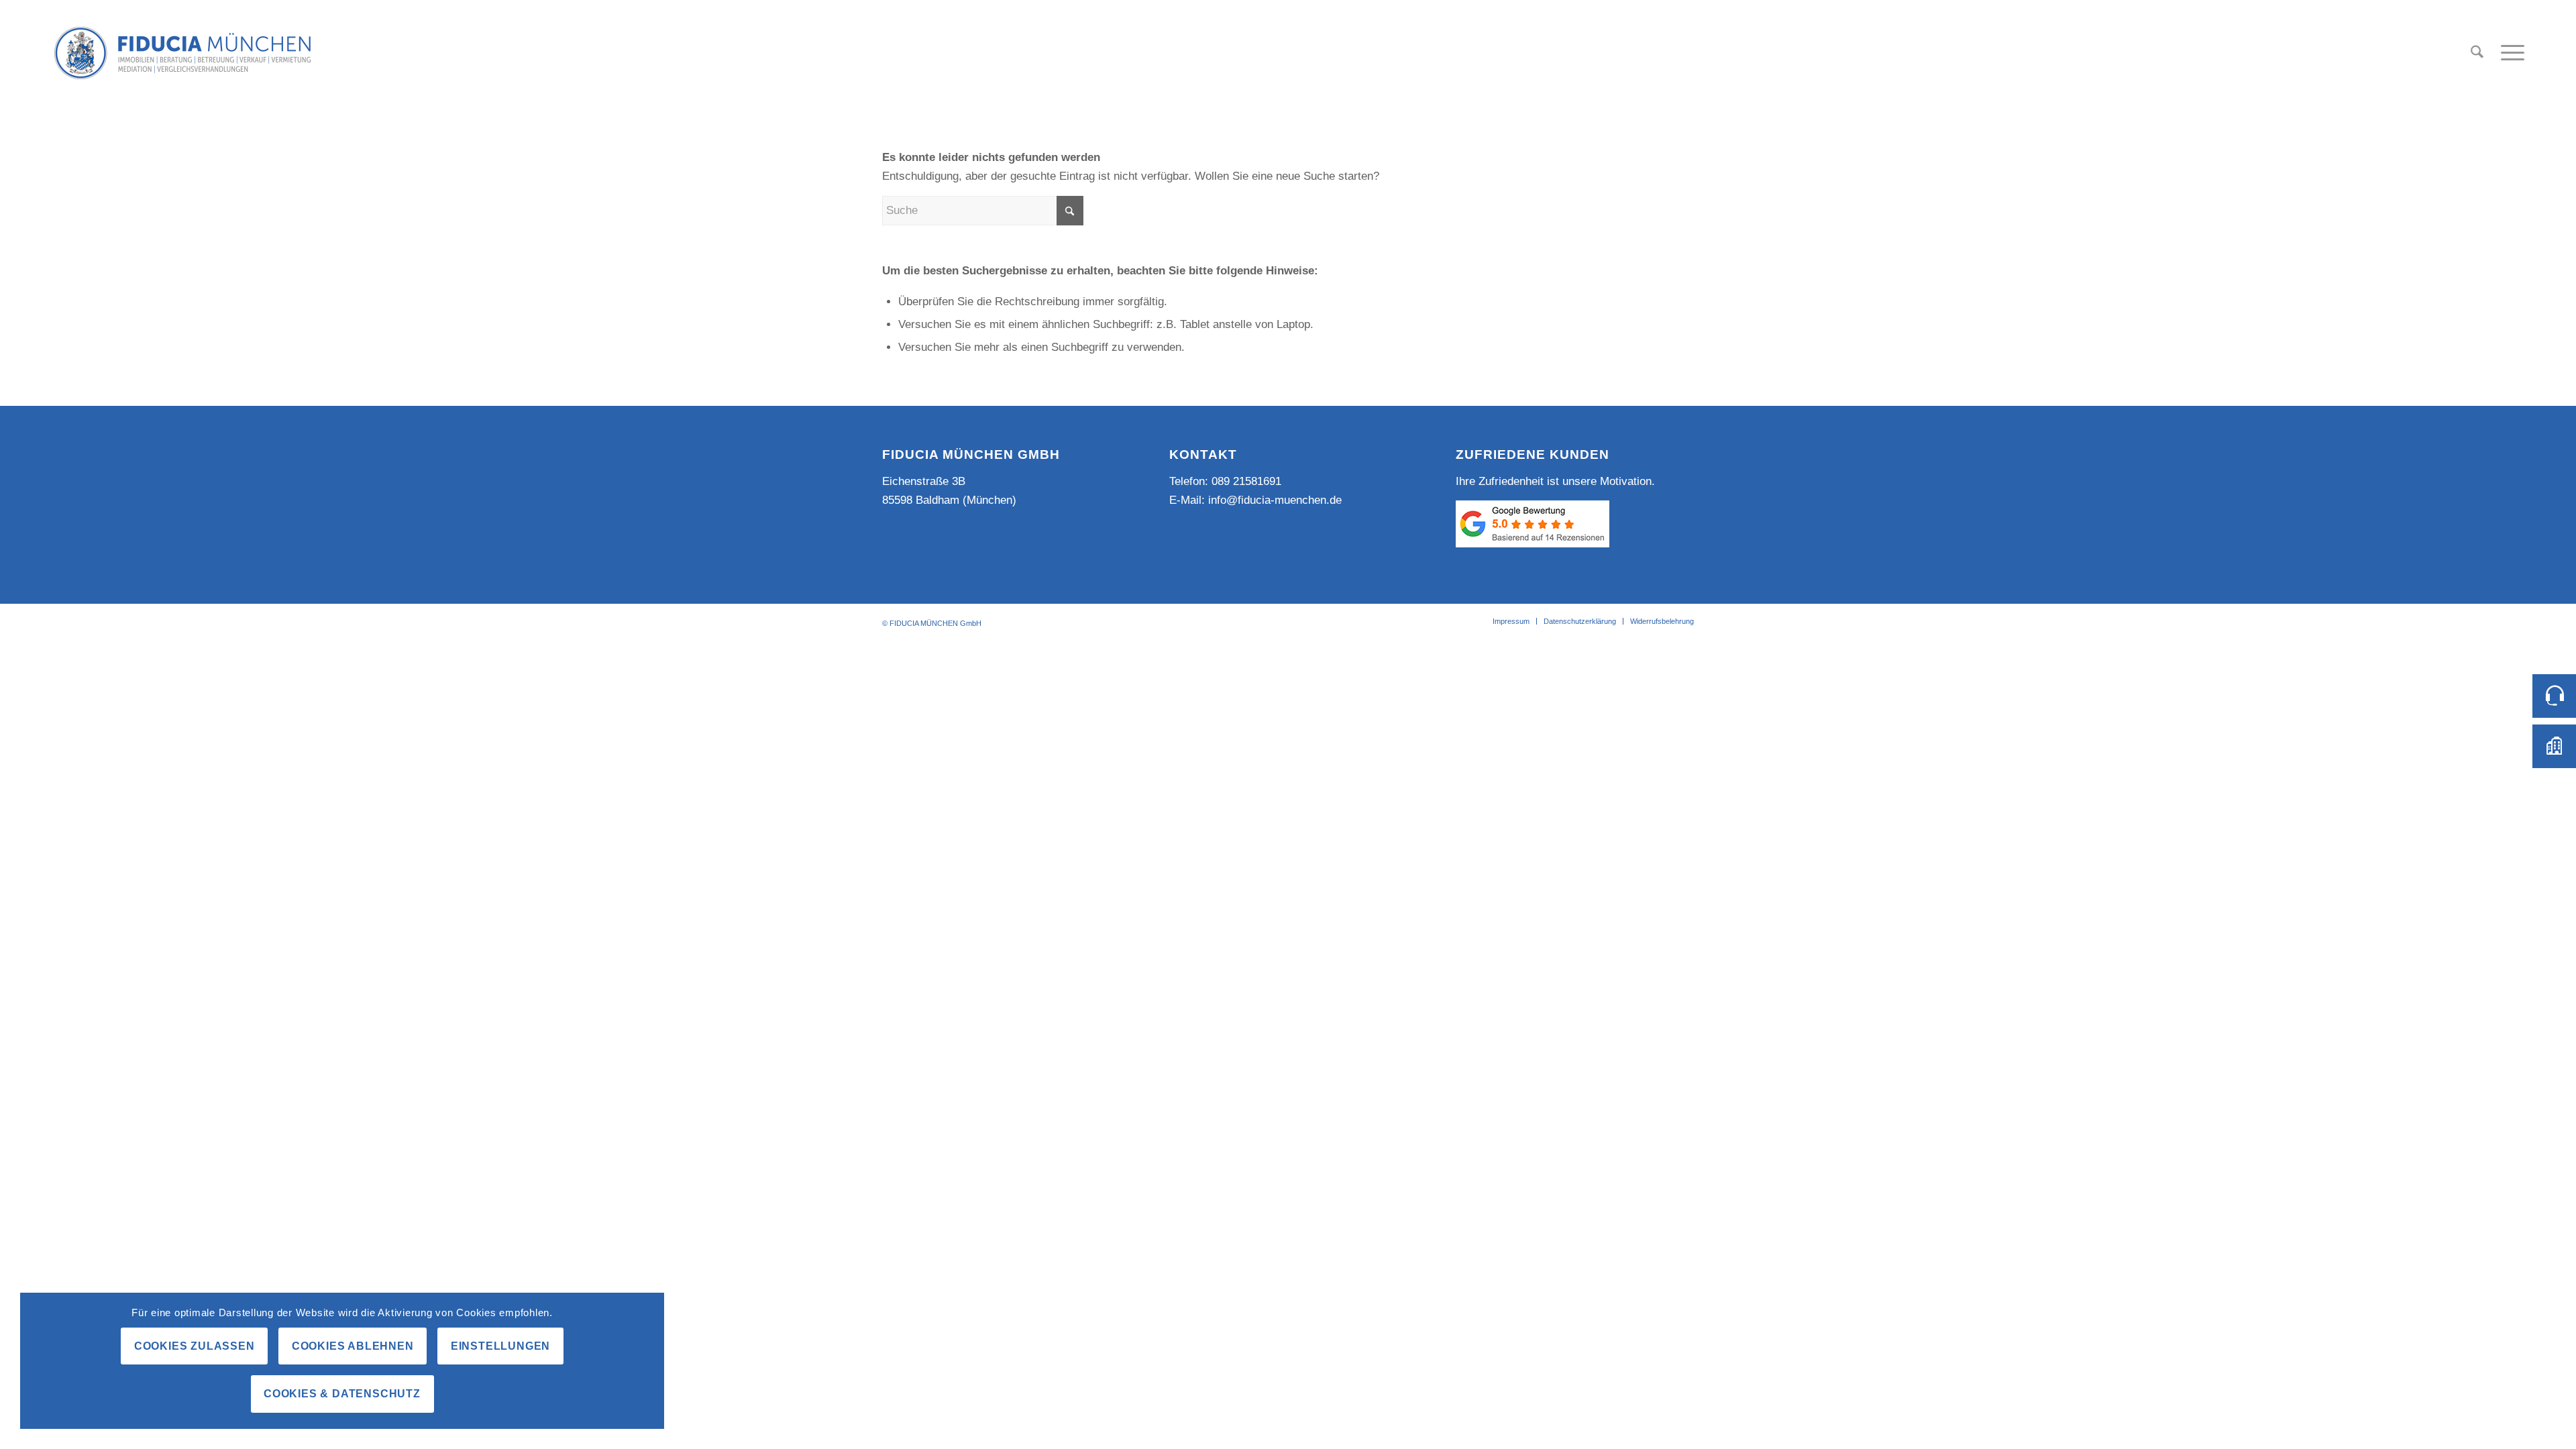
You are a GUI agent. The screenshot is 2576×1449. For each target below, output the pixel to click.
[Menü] (2508, 53)
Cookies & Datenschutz (342, 1394)
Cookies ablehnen (353, 1346)
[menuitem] (2477, 53)
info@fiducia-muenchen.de (1275, 500)
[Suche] (2477, 53)
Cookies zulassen (195, 1346)
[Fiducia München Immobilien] (182, 53)
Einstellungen (500, 1346)
